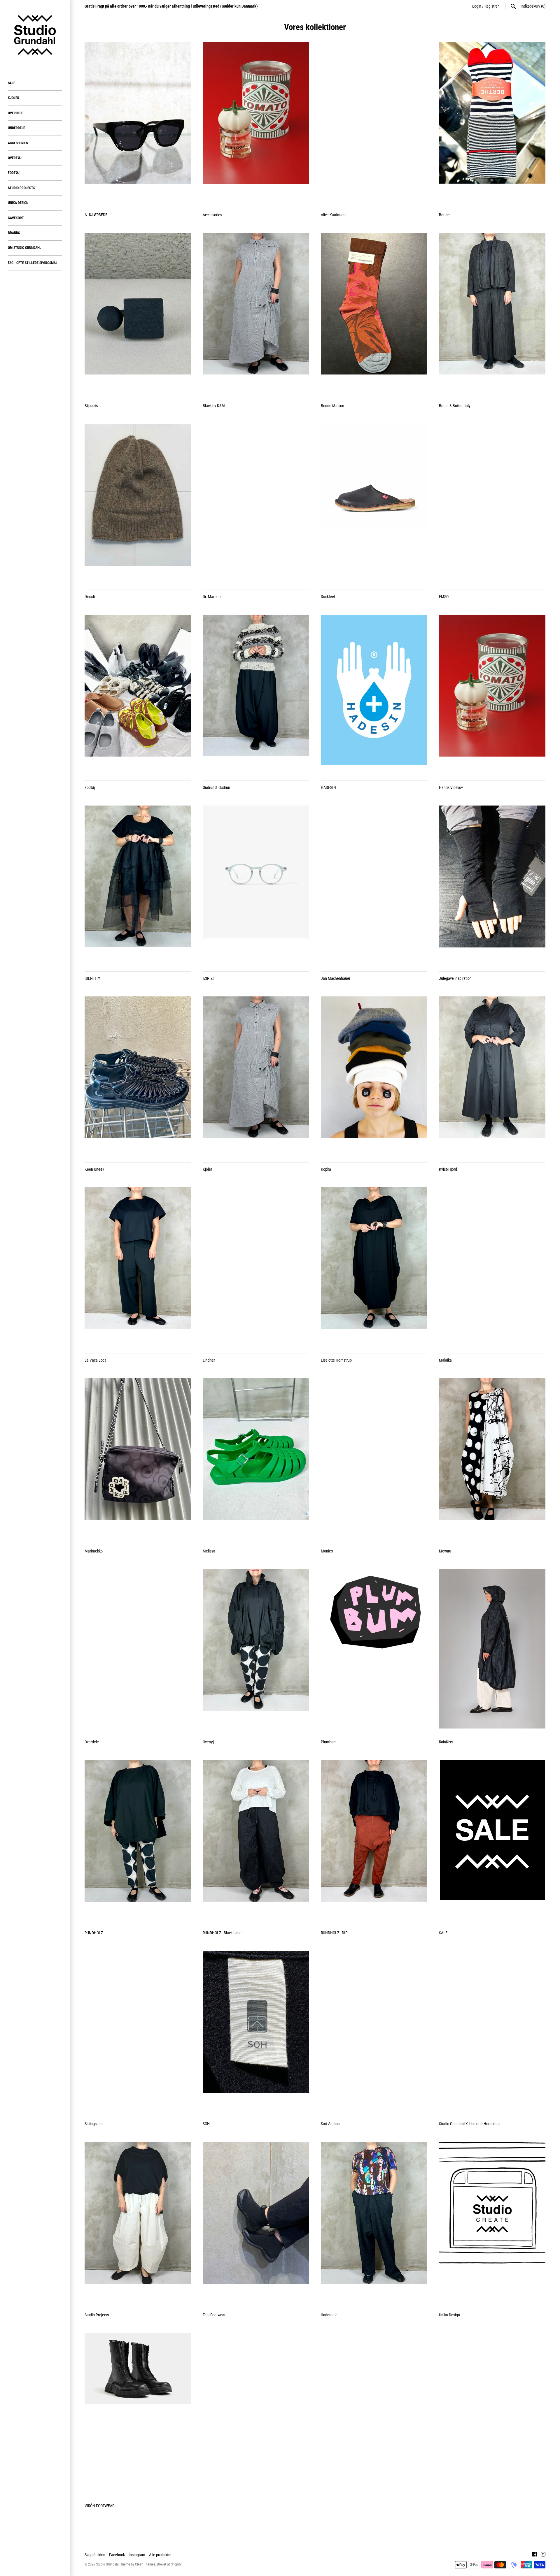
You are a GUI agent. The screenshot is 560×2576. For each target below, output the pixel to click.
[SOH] (256, 2031)
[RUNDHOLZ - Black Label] (256, 1840)
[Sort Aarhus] (374, 2031)
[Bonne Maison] (374, 313)
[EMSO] (492, 504)
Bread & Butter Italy (455, 406)
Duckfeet (328, 597)
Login (477, 6)
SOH (206, 2124)
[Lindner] (256, 1267)
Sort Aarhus (330, 2124)
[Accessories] (256, 122)
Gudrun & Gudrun (216, 787)
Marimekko (94, 1551)
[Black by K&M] (256, 313)
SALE (12, 83)
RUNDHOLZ (94, 1933)
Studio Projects (21, 188)
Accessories (18, 143)
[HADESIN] (374, 694)
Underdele (16, 128)
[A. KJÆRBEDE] (138, 122)
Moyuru (445, 1551)
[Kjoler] (256, 1076)
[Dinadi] (138, 504)
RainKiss (446, 1742)
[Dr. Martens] (256, 504)
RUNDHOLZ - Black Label (223, 1933)
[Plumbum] (374, 1649)
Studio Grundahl (107, 2564)
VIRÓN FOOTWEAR (99, 2506)
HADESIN (328, 787)
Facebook (117, 2555)
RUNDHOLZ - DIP (334, 1933)
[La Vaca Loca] (138, 1267)
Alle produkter (160, 2555)
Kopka (326, 1169)
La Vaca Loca (96, 1360)
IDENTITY (92, 978)
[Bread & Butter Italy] (492, 313)
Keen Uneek (94, 1169)
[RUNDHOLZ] (138, 1840)
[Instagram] (543, 2555)
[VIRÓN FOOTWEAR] (138, 2413)
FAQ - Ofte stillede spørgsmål (33, 263)
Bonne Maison (332, 406)
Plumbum (329, 1742)
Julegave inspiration (455, 978)
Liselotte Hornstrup (336, 1360)
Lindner (209, 1360)
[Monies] (374, 1458)
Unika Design (18, 203)
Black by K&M (214, 406)
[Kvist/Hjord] (492, 1076)
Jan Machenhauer (336, 978)
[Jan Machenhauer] (374, 885)
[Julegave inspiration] (492, 885)
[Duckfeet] (374, 504)
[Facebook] (535, 2555)
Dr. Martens (212, 597)
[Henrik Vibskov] (492, 694)
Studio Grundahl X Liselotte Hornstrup (469, 2124)
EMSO (444, 597)
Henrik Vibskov (451, 787)
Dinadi (90, 597)
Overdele (15, 113)
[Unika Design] (492, 2222)
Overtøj (15, 158)
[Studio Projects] (138, 2222)
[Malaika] (492, 1267)
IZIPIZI (208, 978)
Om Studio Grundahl (24, 248)
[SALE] (492, 1840)
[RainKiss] (492, 1649)
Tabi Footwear (214, 2315)
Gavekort (16, 218)
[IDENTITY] (138, 885)
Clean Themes (145, 2564)
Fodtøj (14, 173)
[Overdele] (138, 1649)
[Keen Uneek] (138, 1076)
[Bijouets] (138, 313)
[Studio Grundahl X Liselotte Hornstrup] (492, 2031)
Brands (14, 233)
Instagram (137, 2555)
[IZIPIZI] (256, 885)
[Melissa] (256, 1458)
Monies (327, 1551)
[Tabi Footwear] (256, 2222)
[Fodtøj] (138, 694)
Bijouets (91, 406)
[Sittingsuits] (138, 2031)
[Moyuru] (492, 1458)
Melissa (209, 1551)
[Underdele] (374, 2222)
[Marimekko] (138, 1458)
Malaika (445, 1360)
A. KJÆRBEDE (96, 215)
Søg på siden (95, 2555)
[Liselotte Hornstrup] (374, 1267)
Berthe (444, 215)
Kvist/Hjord (448, 1169)
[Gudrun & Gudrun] (256, 694)
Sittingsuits (93, 2124)
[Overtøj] (256, 1649)
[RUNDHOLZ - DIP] (374, 1840)
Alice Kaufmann (334, 215)
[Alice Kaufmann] (374, 122)
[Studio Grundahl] (35, 35)
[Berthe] (492, 122)
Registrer (492, 6)
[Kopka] (374, 1076)
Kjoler (14, 98)
